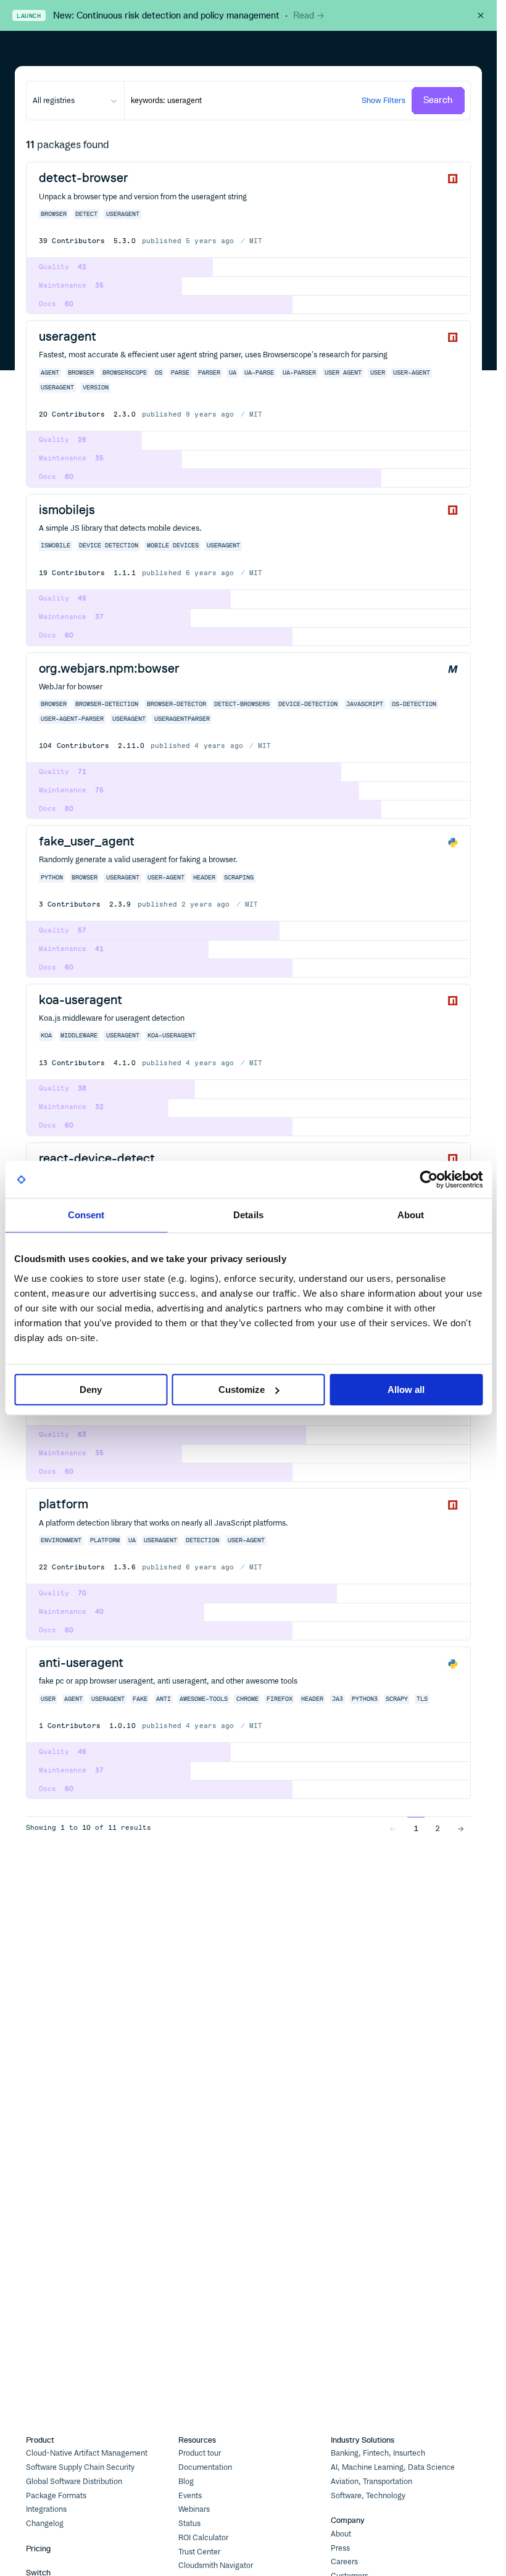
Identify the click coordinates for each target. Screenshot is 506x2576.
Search (438, 100)
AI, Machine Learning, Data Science (393, 2467)
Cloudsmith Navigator (216, 2566)
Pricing (38, 2549)
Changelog (45, 2524)
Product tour (200, 2453)
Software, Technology (368, 2496)
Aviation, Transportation (371, 2482)
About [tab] (411, 1215)
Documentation (205, 2467)
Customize (242, 1390)
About (341, 2534)
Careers (344, 2562)
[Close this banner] (481, 15)
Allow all (406, 1390)
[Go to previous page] (393, 1828)
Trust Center (199, 2552)
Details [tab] (248, 1215)
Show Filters (384, 100)
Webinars (194, 2509)
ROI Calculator (203, 2538)
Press (340, 2548)
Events (190, 2496)
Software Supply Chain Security (80, 2467)
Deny (91, 1390)
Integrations (46, 2509)
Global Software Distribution (74, 2482)
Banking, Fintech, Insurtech (378, 2453)
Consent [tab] (86, 1215)
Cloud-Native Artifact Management (87, 2453)
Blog (186, 2482)
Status (189, 2524)
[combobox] (75, 101)
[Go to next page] (461, 1828)
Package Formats (56, 2496)
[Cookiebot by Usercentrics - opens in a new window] (429, 1179)
